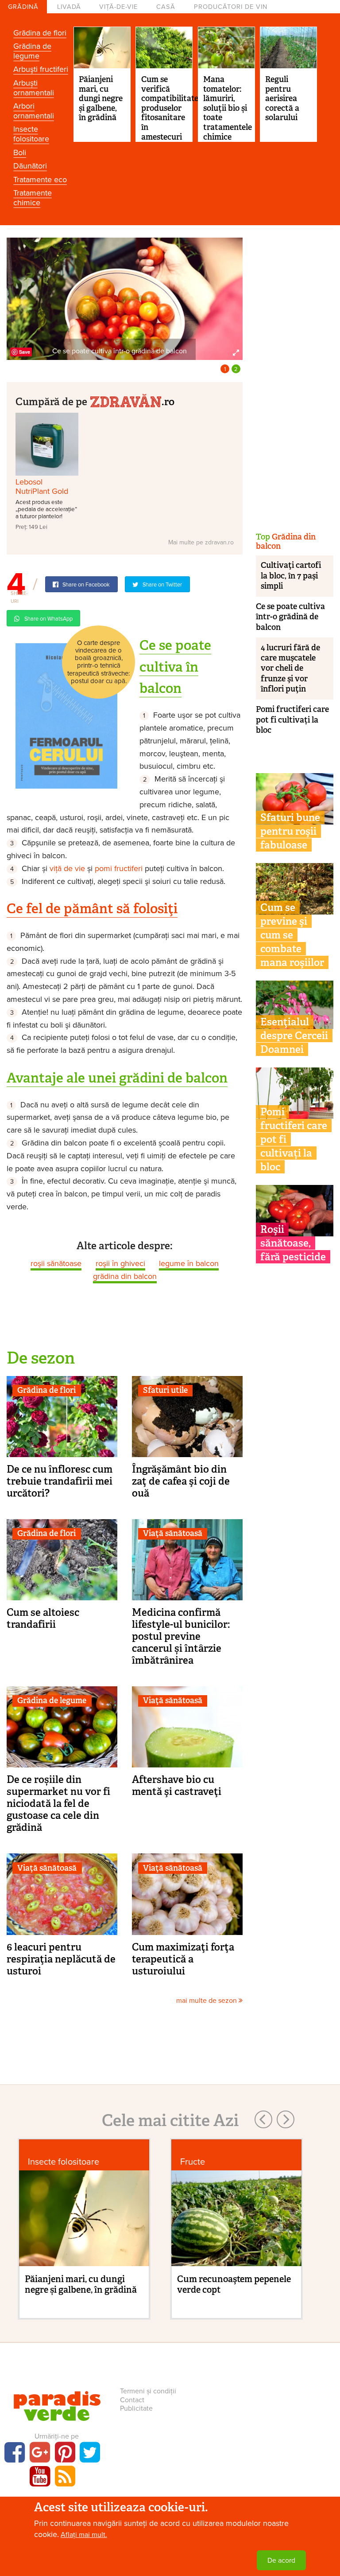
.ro (168, 401)
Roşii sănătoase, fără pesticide (293, 1243)
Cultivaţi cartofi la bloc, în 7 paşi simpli (291, 576)
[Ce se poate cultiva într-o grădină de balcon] (125, 298)
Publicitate (136, 2408)
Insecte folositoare (31, 134)
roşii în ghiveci (120, 1263)
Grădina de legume (32, 51)
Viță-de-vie (118, 7)
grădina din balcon (125, 1276)
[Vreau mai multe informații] (66, 715)
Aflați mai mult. (84, 2535)
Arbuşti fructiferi (41, 69)
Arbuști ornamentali (34, 88)
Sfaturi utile (165, 1390)
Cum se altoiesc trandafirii (43, 1618)
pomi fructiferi (119, 868)
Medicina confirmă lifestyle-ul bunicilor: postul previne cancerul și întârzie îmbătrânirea (181, 1636)
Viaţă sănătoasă (173, 1533)
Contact (132, 2400)
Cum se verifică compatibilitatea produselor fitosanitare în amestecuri (172, 108)
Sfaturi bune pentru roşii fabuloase (290, 831)
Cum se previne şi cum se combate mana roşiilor (292, 935)
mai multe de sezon (207, 2001)
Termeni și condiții (148, 2391)
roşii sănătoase (56, 1263)
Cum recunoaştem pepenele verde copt (234, 2284)
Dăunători (30, 166)
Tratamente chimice (33, 198)
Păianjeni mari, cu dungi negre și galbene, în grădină (101, 98)
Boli (20, 152)
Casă (166, 7)
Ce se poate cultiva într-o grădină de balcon (290, 617)
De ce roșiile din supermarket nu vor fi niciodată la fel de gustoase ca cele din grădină (58, 1803)
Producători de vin (231, 7)
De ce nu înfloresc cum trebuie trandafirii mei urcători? (60, 1481)
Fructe (193, 2162)
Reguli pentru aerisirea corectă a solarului (282, 98)
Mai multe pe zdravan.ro (201, 542)
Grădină (23, 7)
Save (25, 352)
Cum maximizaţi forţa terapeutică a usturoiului (183, 1959)
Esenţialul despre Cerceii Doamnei (294, 1036)
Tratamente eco (40, 180)
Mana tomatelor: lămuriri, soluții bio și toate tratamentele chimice (228, 108)
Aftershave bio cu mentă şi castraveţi (177, 1785)
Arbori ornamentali (34, 111)
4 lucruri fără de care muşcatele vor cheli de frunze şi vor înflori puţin (290, 668)
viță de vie (67, 868)
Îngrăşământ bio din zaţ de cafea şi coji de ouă (181, 1481)
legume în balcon (189, 1263)
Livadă (69, 7)
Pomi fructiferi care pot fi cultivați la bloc (292, 720)
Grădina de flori (40, 33)
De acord (281, 2560)
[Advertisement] (295, 371)
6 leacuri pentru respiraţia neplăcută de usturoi (61, 1959)
